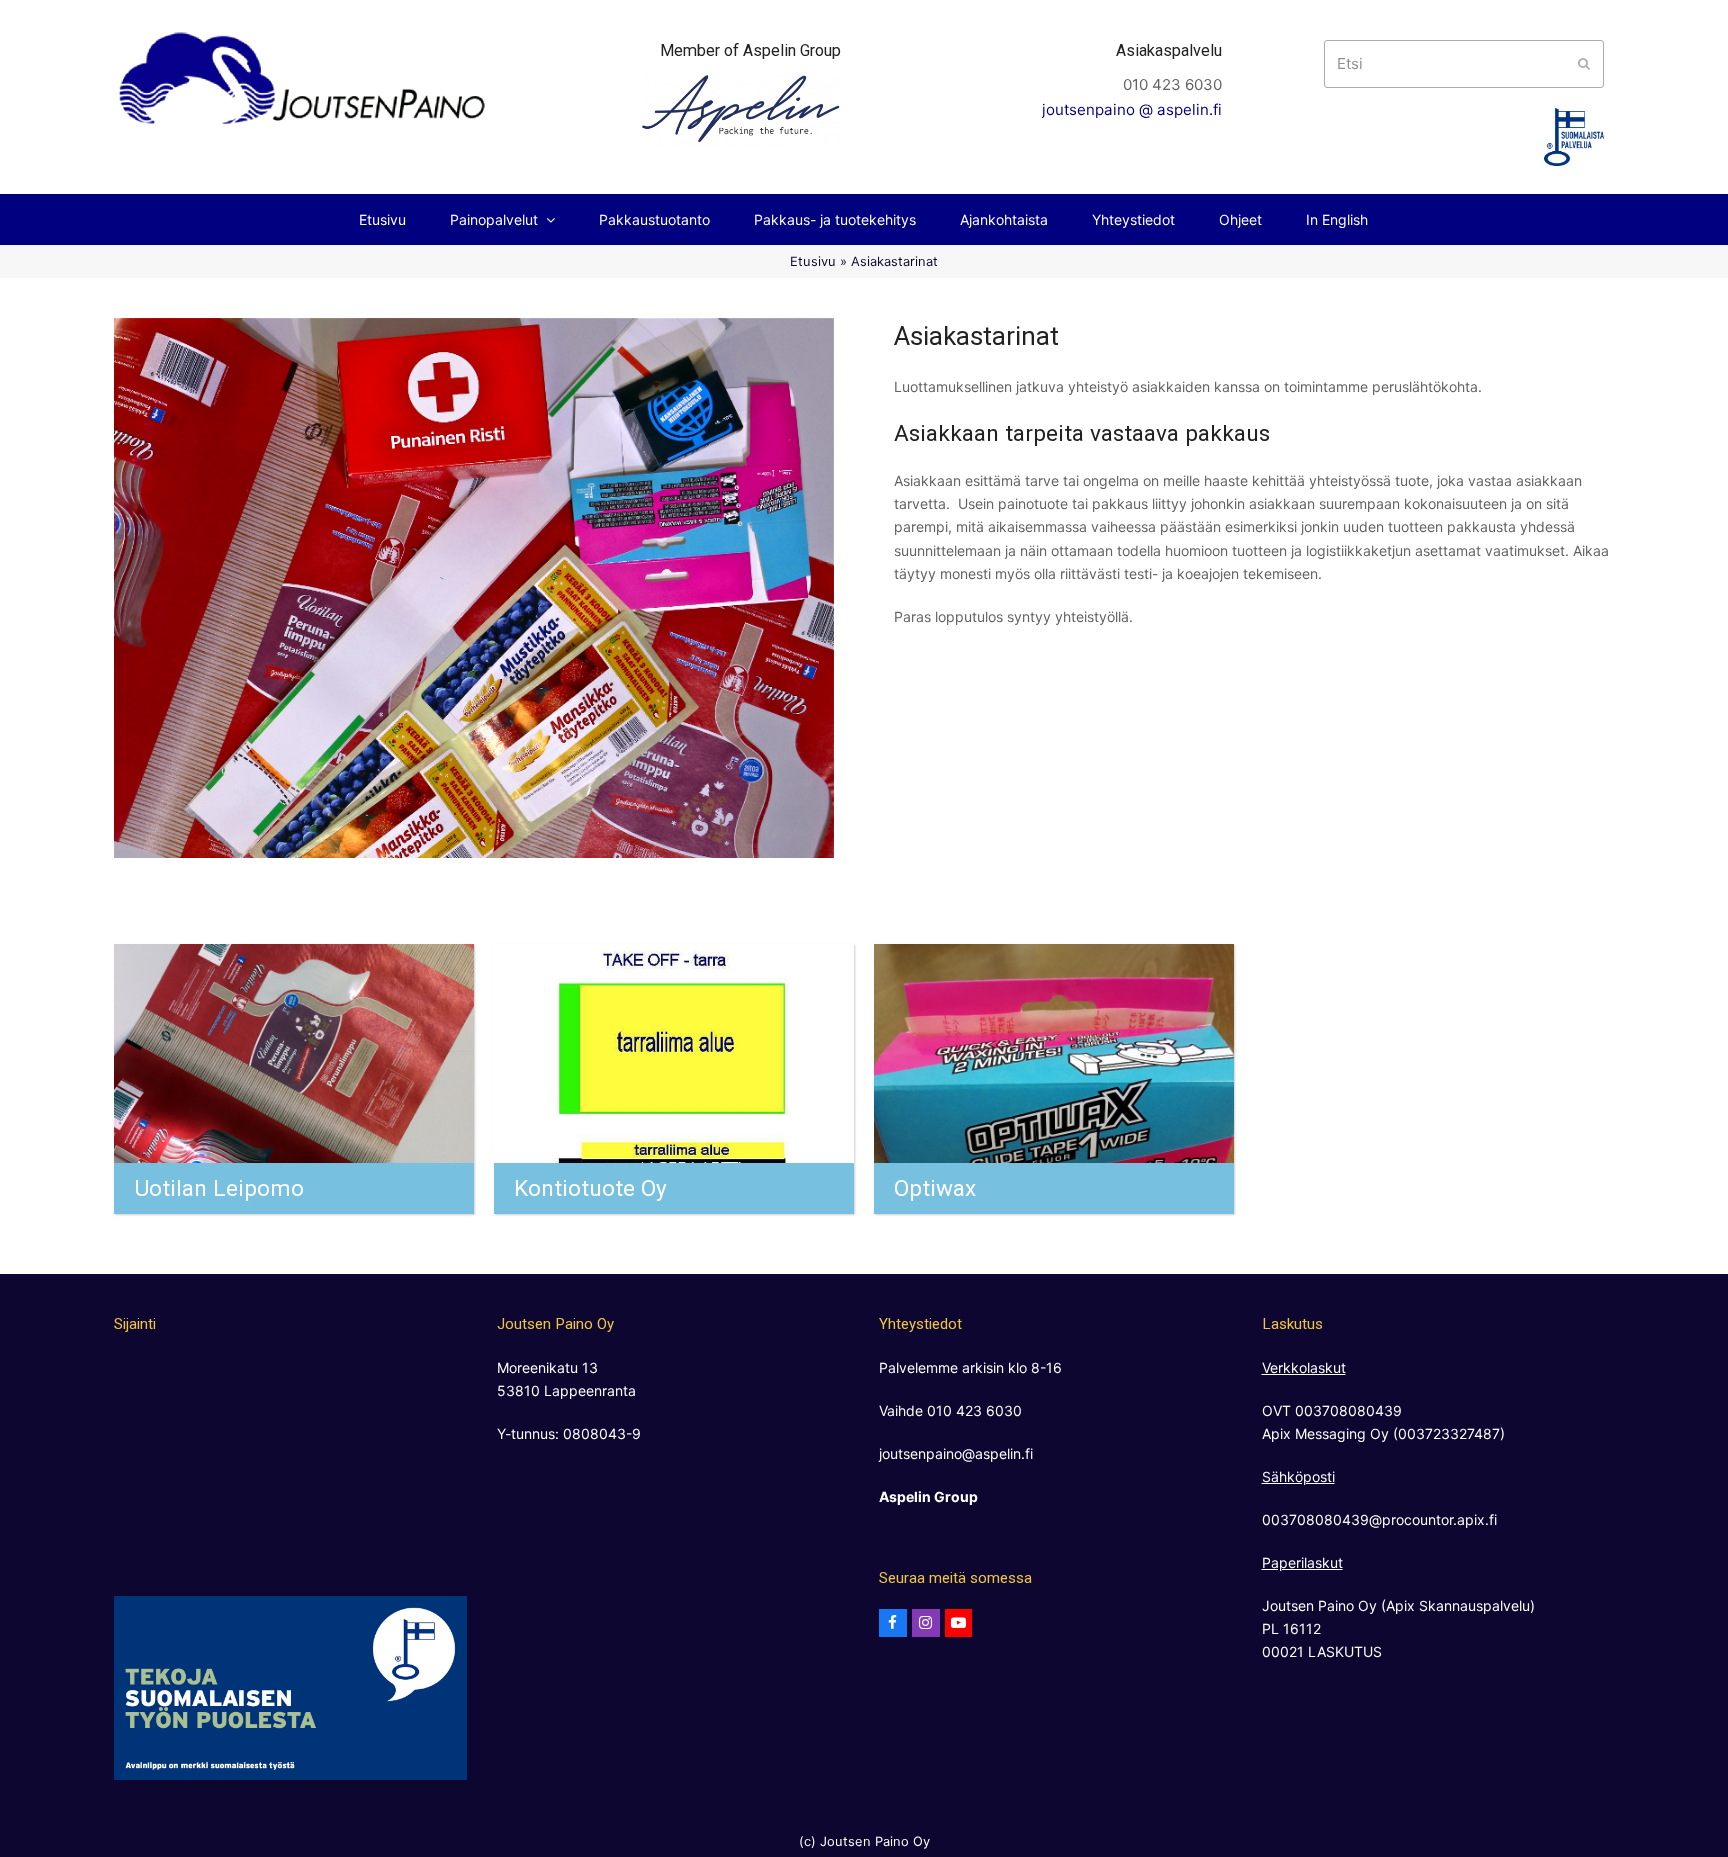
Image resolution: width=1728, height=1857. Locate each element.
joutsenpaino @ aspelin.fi (1132, 109)
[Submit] (1584, 64)
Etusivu (813, 261)
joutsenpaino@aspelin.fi (956, 1453)
